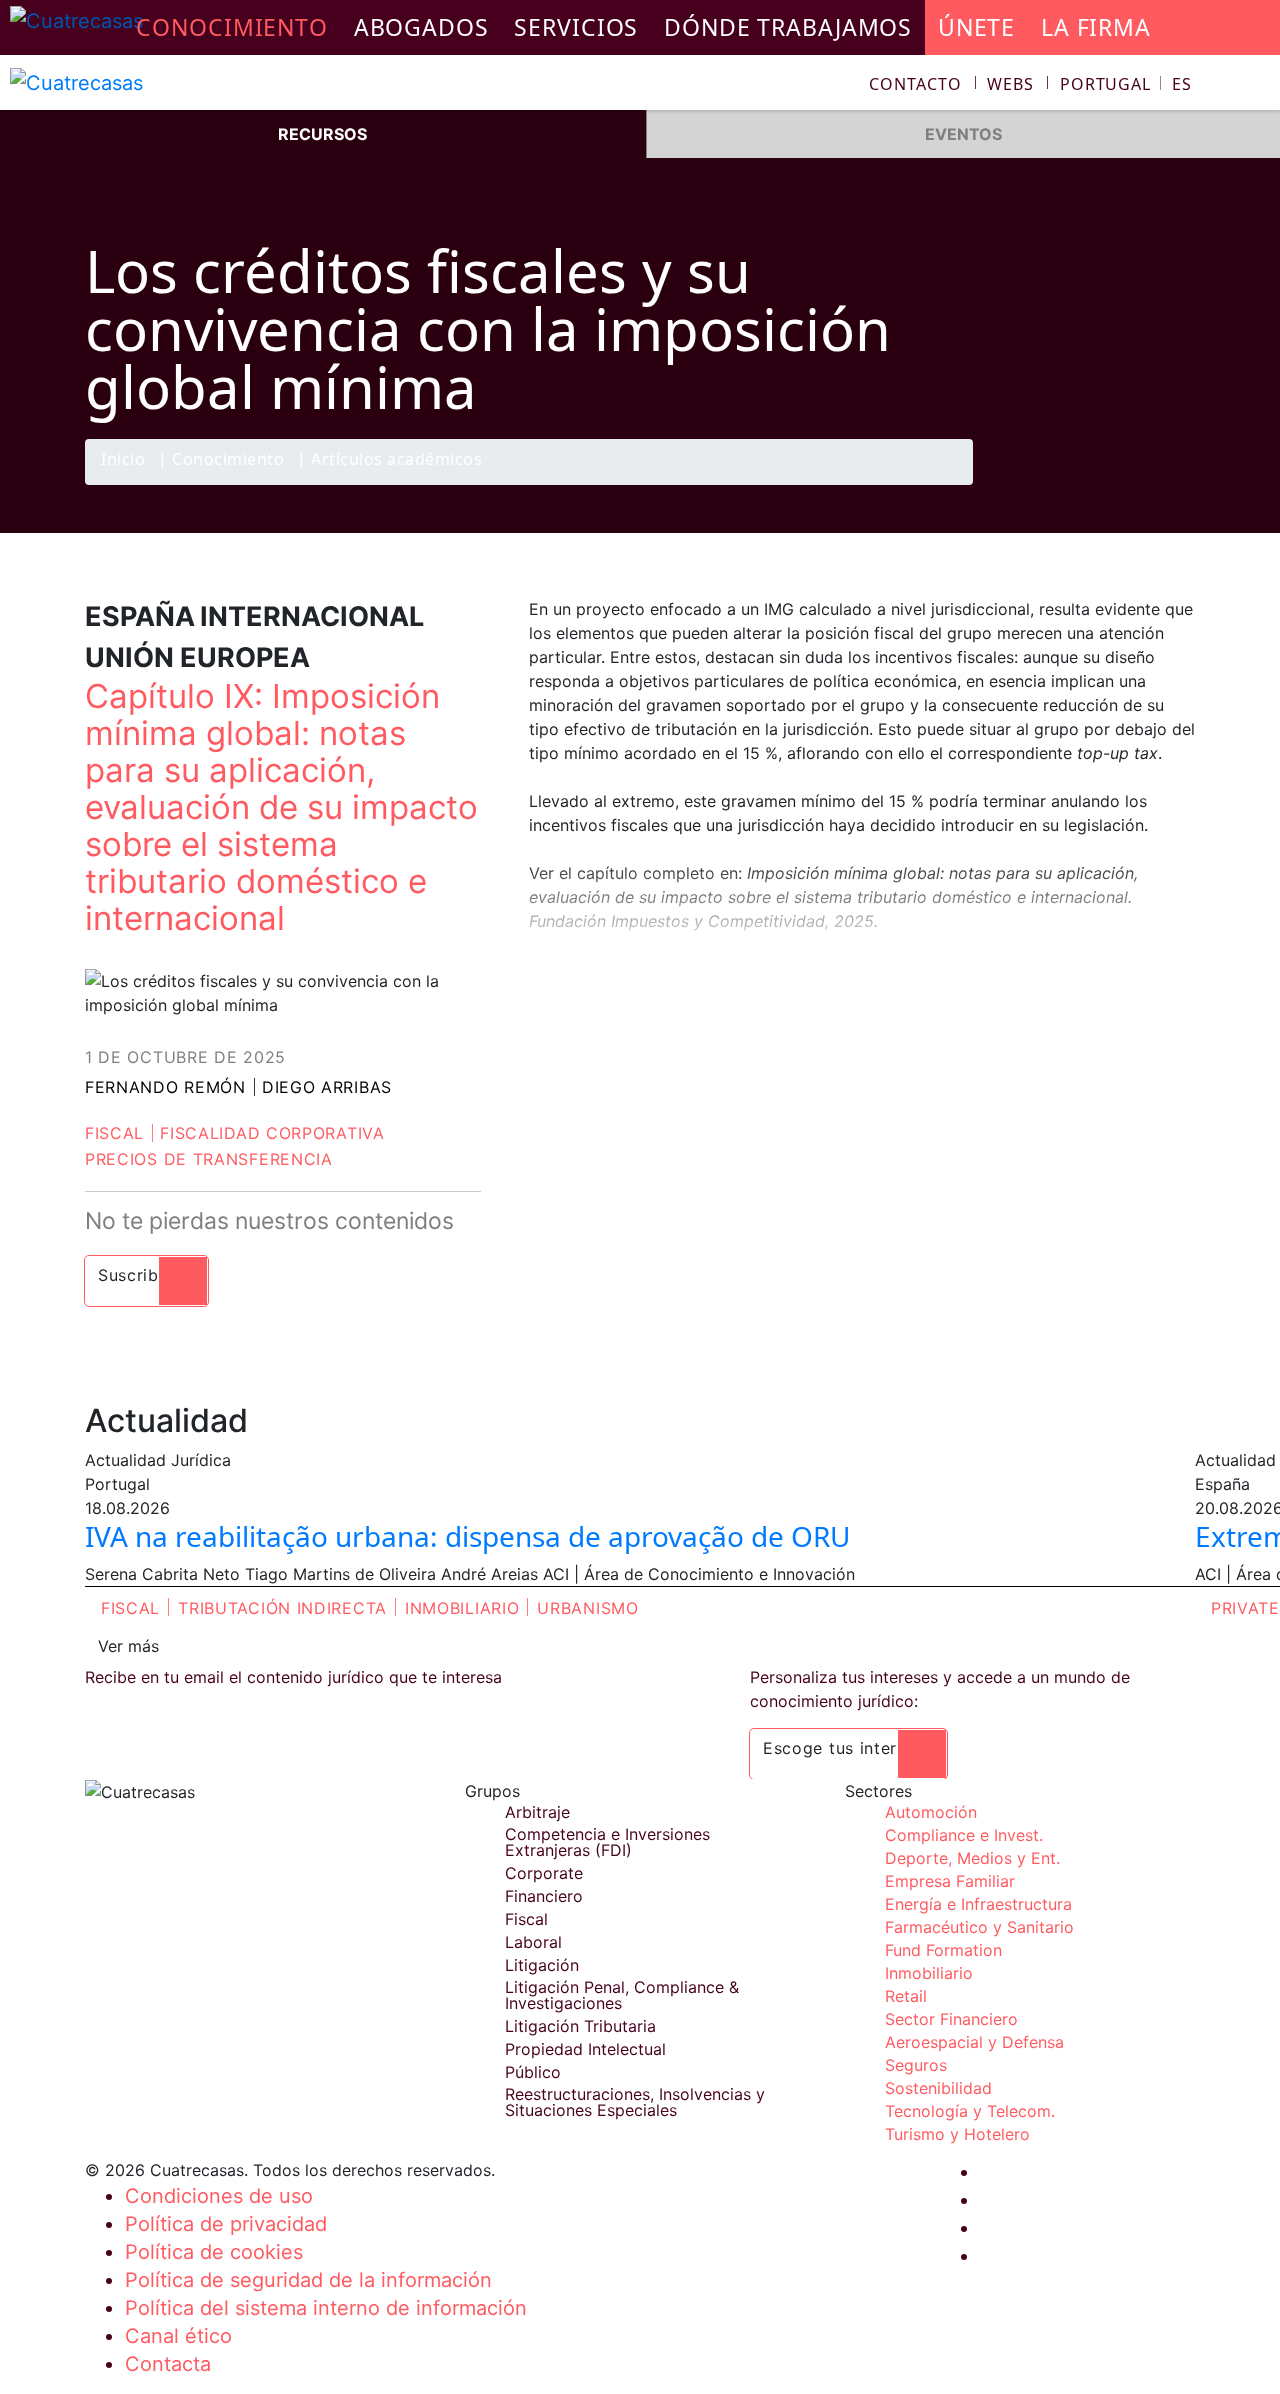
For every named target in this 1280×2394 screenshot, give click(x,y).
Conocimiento (228, 460)
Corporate (544, 1873)
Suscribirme (146, 1275)
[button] (1126, 84)
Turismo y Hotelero (957, 2134)
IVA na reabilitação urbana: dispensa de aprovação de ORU (467, 1536)
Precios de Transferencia (209, 1159)
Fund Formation (943, 1950)
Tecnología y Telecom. (970, 2111)
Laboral (533, 1942)
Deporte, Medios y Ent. (972, 1858)
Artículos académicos (396, 460)
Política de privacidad (226, 2224)
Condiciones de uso (219, 2196)
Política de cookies (214, 2252)
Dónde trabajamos (788, 27)
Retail (906, 1996)
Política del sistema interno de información (326, 2308)
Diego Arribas (327, 1087)
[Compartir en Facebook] (1056, 484)
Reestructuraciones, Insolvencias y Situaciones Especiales (635, 2102)
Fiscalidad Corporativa (272, 1133)
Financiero (544, 1896)
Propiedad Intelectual (585, 2049)
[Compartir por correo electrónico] (1173, 484)
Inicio (123, 460)
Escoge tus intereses (848, 1748)
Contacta (168, 2364)
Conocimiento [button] (232, 27)
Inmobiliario (462, 1608)
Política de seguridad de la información (308, 2280)
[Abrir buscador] (1256, 86)
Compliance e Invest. (964, 1835)
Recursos (322, 134)
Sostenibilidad (938, 2088)
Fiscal (114, 1133)
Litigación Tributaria (580, 2026)
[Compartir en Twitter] (1095, 484)
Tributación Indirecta (282, 1608)
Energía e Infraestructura (978, 1904)
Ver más (128, 1646)
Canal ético (178, 2336)
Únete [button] (976, 27)
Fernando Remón (165, 1087)
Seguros (916, 2065)
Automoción (931, 1812)
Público (533, 2072)
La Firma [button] (1096, 27)
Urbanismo (587, 1608)
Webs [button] (1010, 84)
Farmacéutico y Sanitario (979, 1927)
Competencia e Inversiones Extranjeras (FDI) (607, 1842)
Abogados (421, 27)
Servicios (576, 27)
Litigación (542, 1965)
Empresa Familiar (950, 1881)
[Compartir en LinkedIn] (1134, 484)
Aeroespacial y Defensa (974, 2042)
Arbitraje (537, 1812)
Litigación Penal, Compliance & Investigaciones (622, 1995)
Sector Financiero (951, 2019)
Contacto (915, 84)
